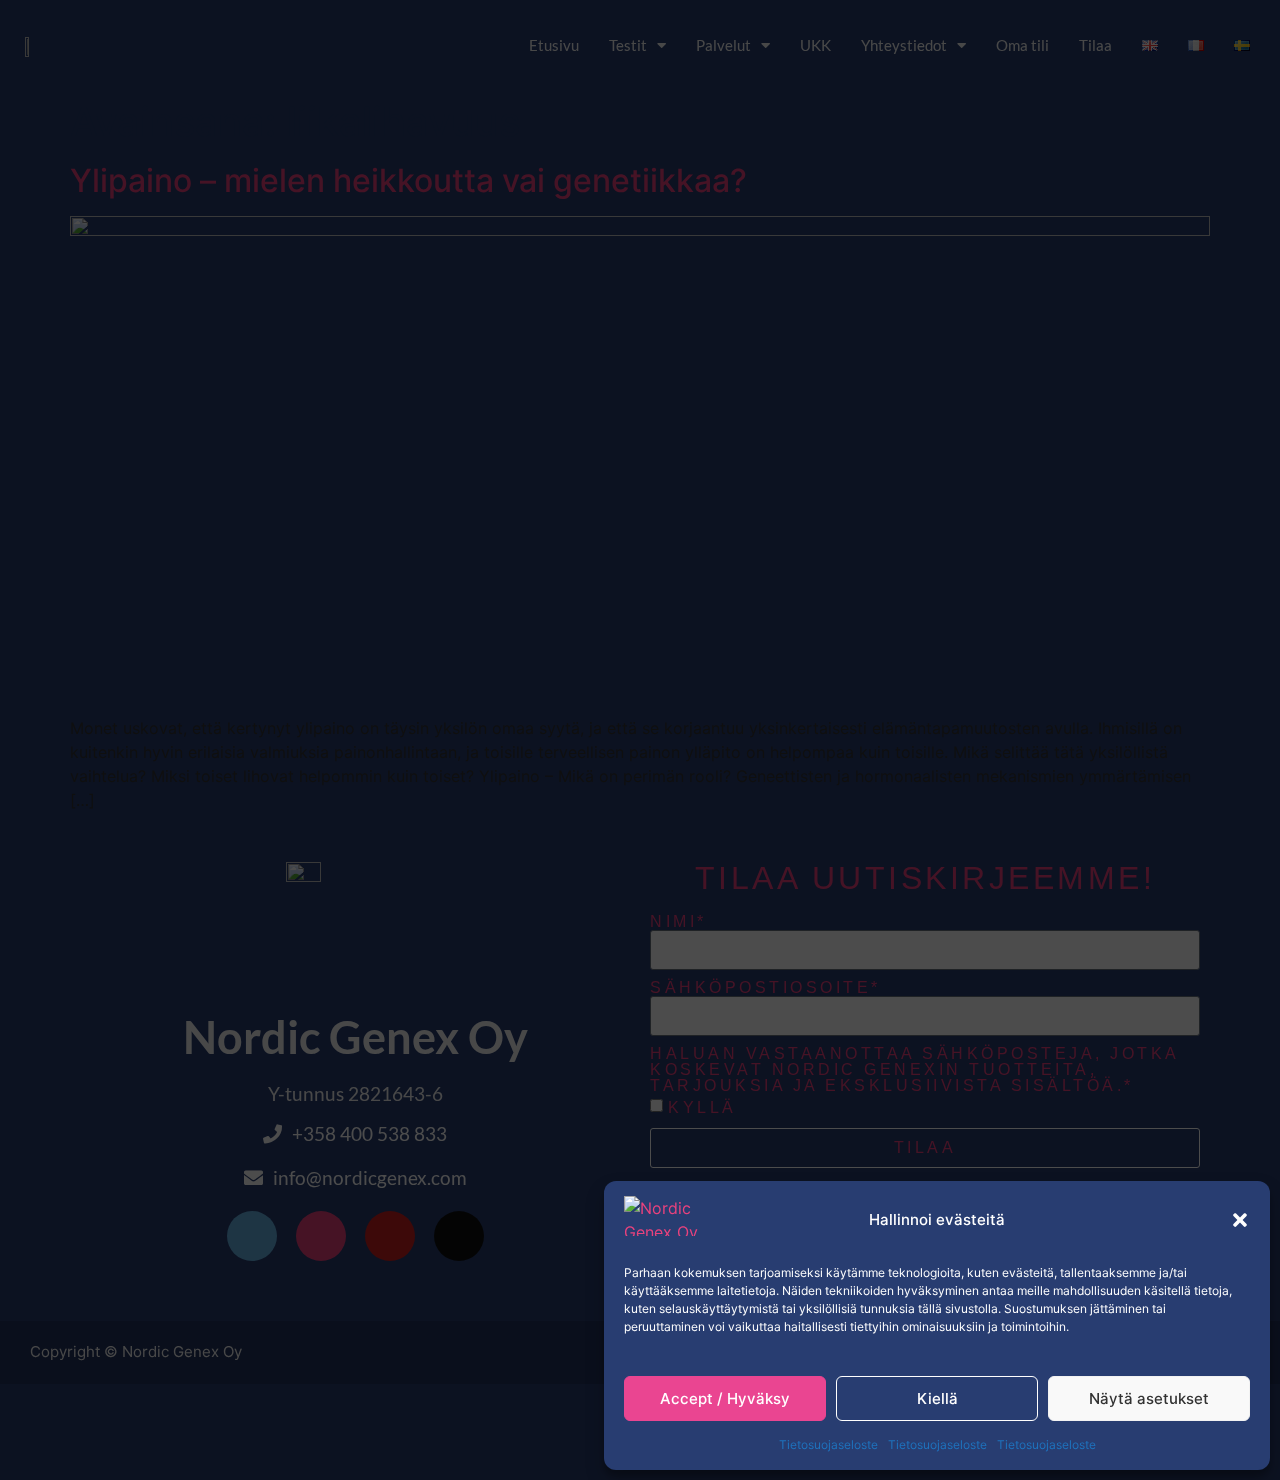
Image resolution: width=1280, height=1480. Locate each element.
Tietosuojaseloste (828, 1444)
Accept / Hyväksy (725, 1398)
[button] (1240, 1220)
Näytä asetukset (1149, 1398)
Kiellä (937, 1398)
